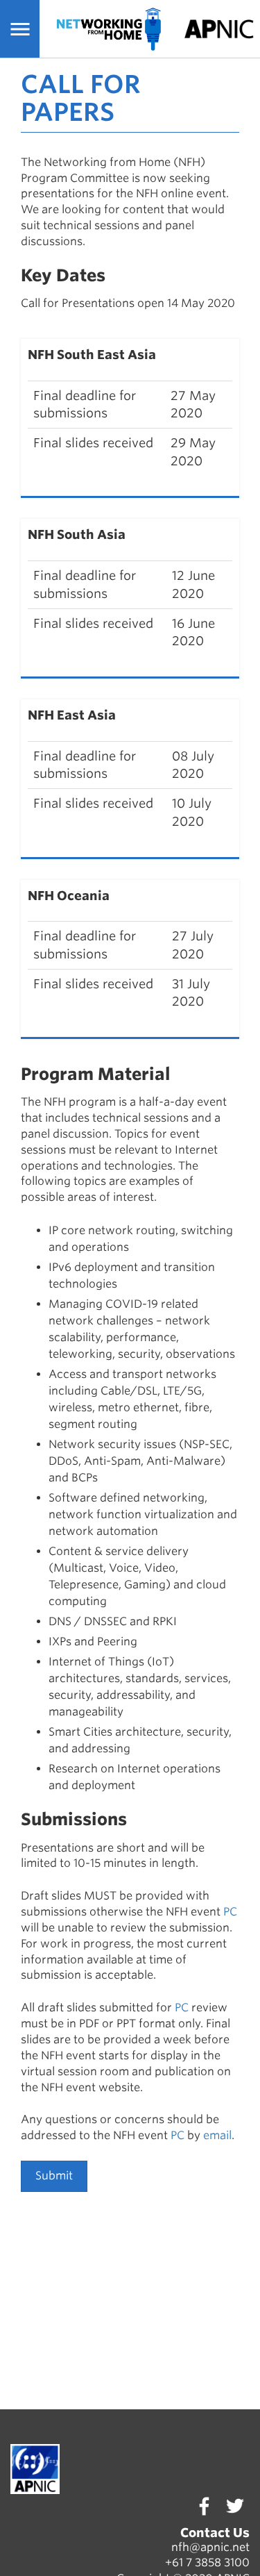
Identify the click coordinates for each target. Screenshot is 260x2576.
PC (230, 1912)
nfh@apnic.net (210, 2547)
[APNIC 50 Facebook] (204, 2506)
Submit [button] (54, 2176)
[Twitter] (234, 2506)
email (217, 2135)
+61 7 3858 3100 (207, 2562)
